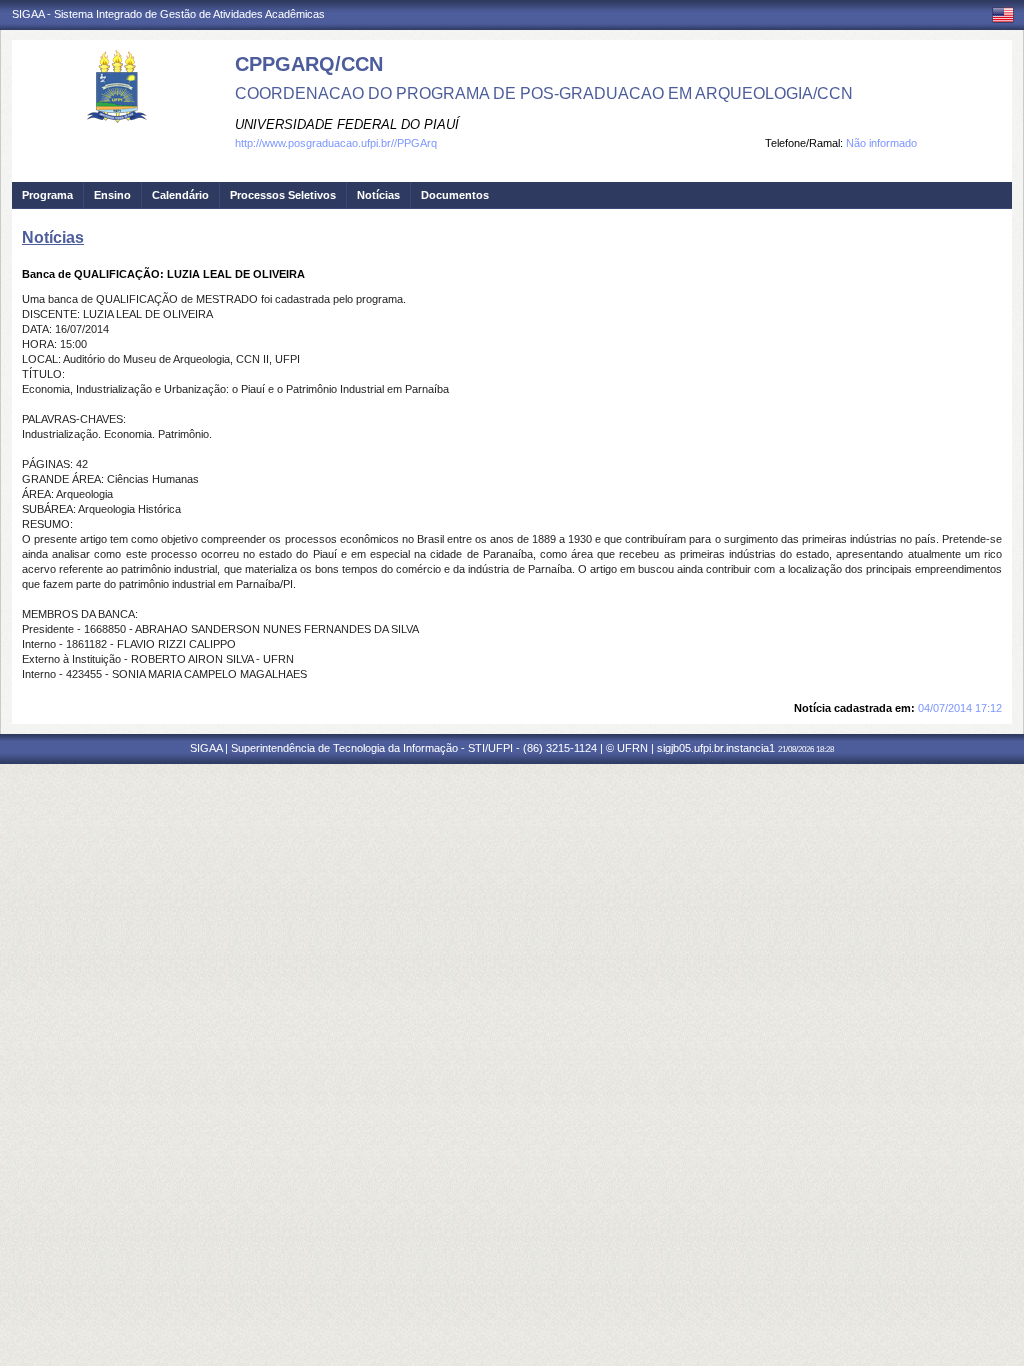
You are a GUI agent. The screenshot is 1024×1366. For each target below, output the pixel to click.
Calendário (180, 195)
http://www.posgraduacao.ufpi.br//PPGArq (336, 143)
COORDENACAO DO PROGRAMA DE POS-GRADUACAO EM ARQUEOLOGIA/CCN (544, 93)
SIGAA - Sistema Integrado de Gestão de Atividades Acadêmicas (168, 14)
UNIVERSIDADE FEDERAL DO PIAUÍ (347, 124)
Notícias (378, 195)
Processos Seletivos (283, 195)
